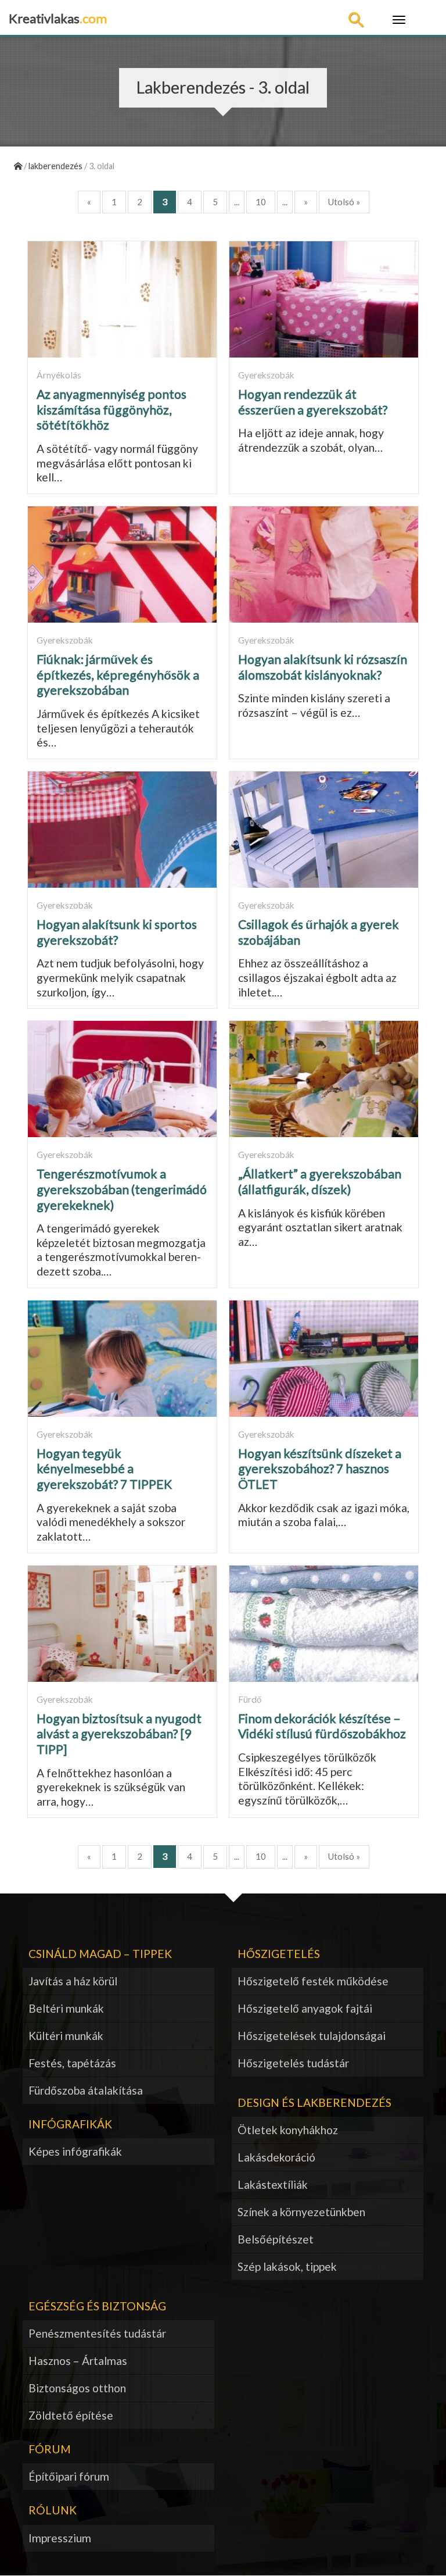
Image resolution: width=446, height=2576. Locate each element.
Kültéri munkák (66, 2036)
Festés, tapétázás (72, 2063)
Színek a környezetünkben (301, 2212)
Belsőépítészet (276, 2239)
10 (261, 202)
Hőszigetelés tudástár (293, 2063)
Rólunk (53, 2510)
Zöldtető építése (71, 2415)
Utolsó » (344, 202)
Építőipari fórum (69, 2476)
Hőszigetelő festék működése (313, 1981)
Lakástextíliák (273, 2184)
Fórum (50, 2449)
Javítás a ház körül (73, 1981)
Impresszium (60, 2538)
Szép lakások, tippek (287, 2266)
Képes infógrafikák (75, 2151)
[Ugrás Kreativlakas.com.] (18, 166)
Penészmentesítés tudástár (97, 2333)
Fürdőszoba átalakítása (86, 2090)
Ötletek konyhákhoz (288, 2130)
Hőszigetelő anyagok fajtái (305, 2008)
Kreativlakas (58, 18)
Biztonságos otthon (77, 2388)
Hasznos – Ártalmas (78, 2361)
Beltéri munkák (66, 2008)
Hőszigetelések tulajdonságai (312, 2036)
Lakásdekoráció (276, 2157)
